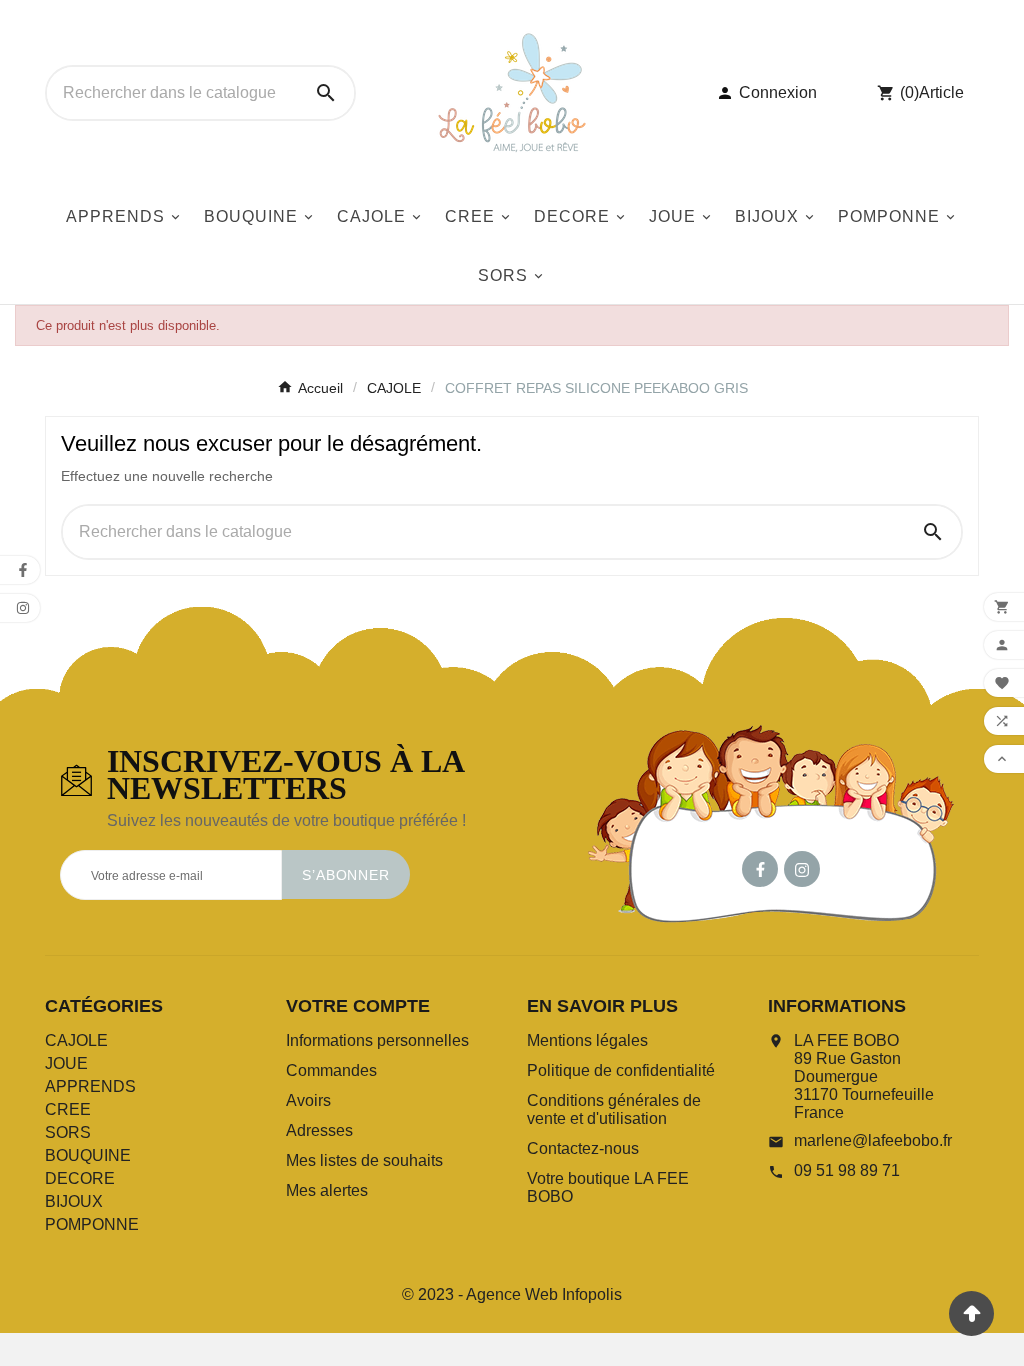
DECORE (80, 1178)
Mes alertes (327, 1190)
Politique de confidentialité (621, 1070)
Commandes (331, 1070)
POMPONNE (92, 1224)
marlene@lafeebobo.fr (873, 1140)
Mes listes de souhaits (364, 1160)
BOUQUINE (88, 1155)
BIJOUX (74, 1201)
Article (941, 92)
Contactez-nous (583, 1148)
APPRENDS (90, 1086)
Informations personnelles (377, 1040)
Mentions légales (587, 1040)
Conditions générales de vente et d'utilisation (614, 1109)
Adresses (319, 1130)
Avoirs (308, 1100)
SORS (68, 1132)
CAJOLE (76, 1040)
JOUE (66, 1063)
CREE (68, 1109)
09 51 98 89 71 (847, 1170)
